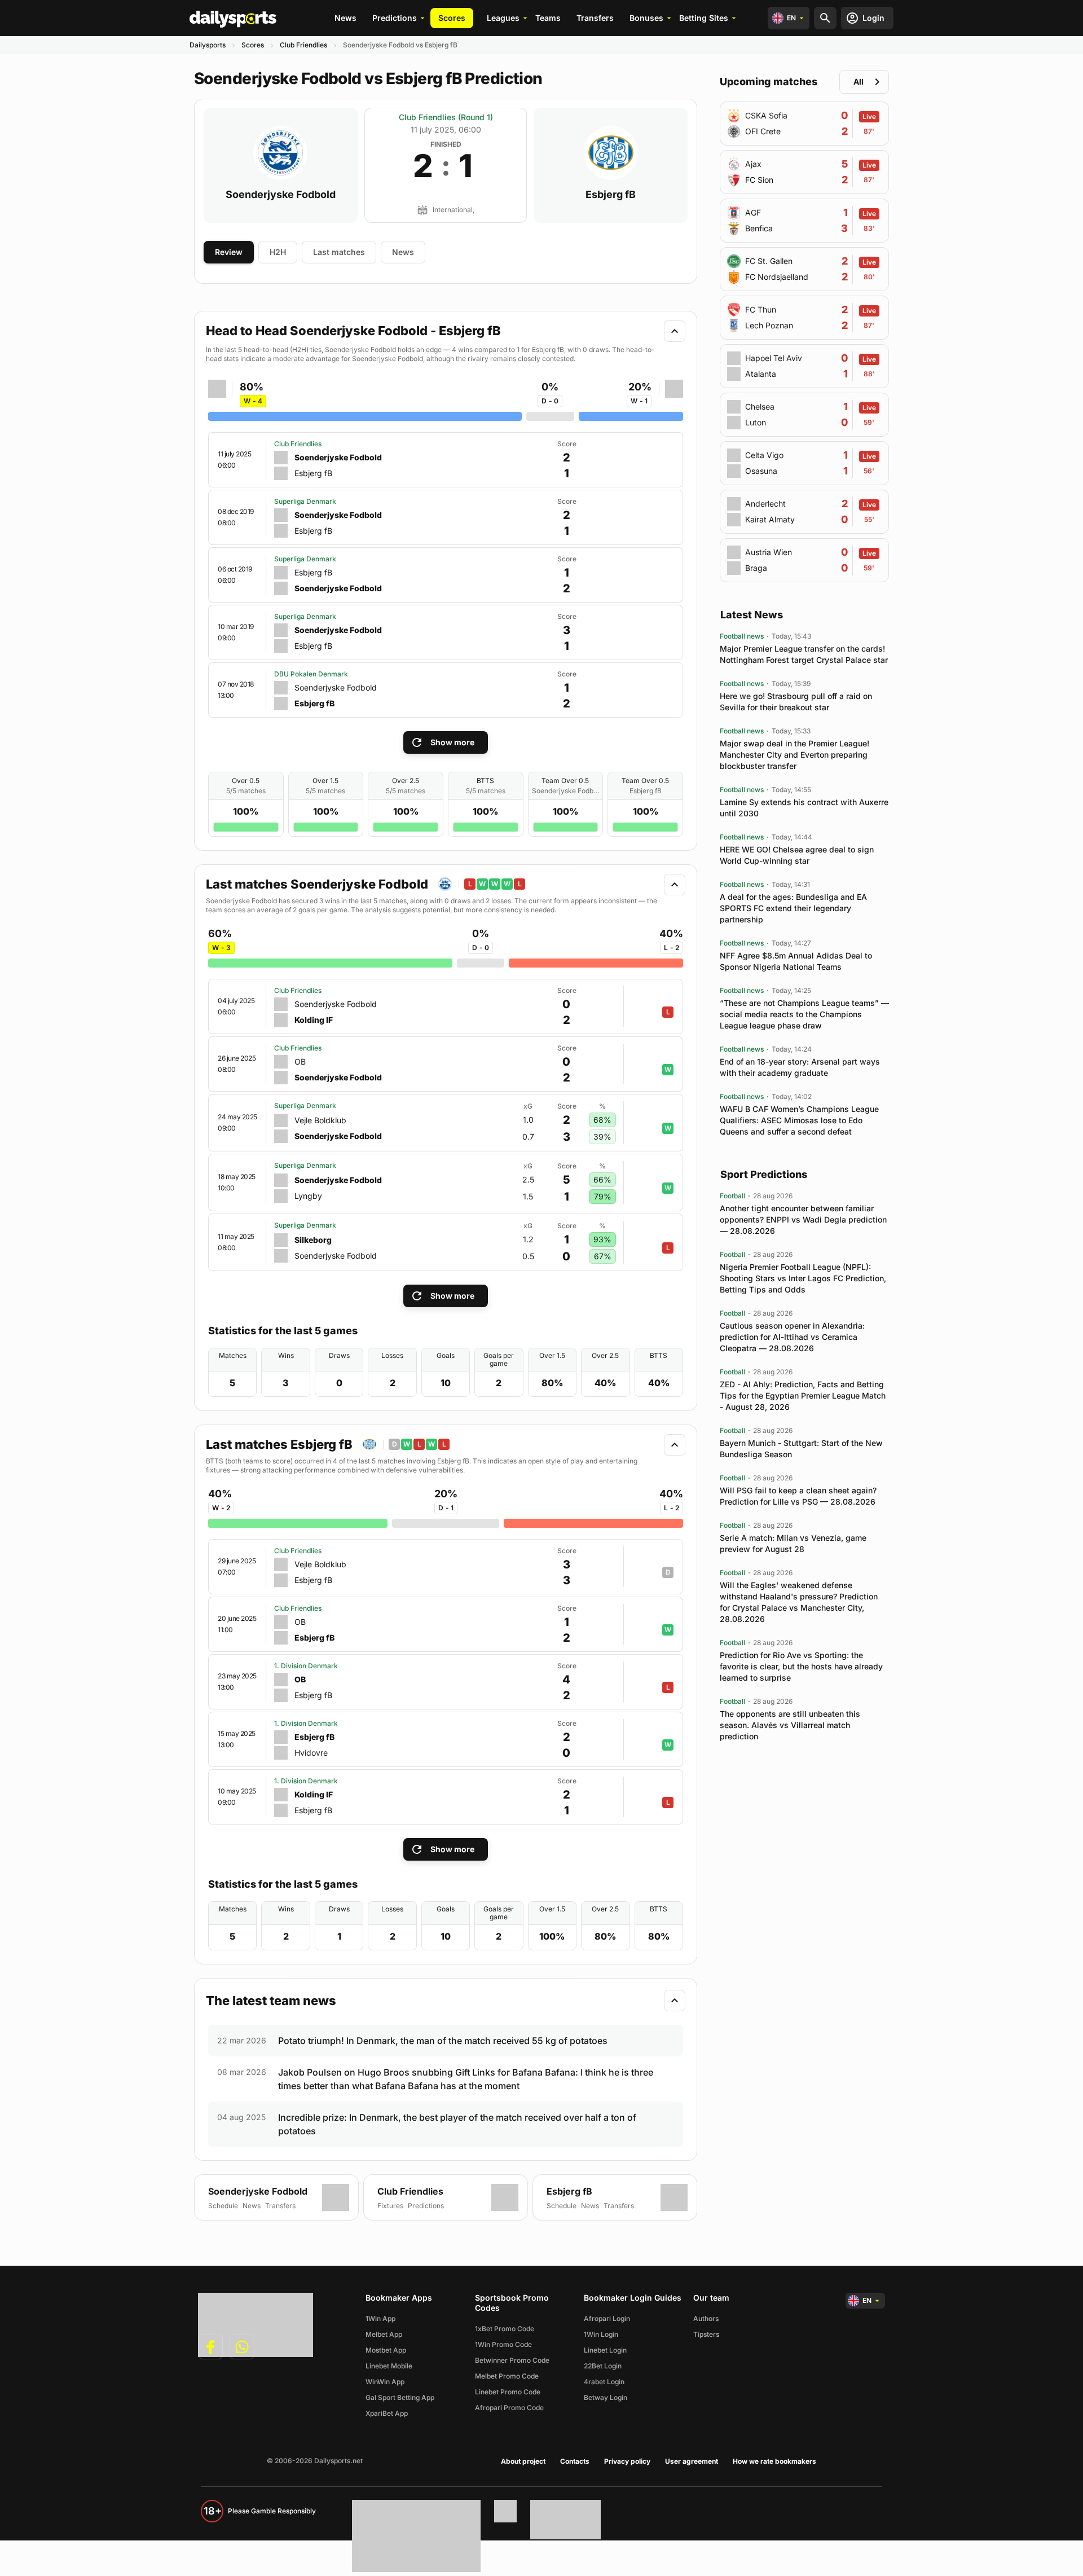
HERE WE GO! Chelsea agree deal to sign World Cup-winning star (797, 855)
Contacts (575, 2461)
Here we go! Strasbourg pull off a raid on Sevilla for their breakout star (796, 702)
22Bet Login (603, 2366)
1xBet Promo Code (505, 2329)
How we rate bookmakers (774, 2461)
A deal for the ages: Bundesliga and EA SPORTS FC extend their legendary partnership (793, 908)
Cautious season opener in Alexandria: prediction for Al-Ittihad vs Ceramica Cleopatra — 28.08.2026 (792, 1337)
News (345, 18)
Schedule (223, 2206)
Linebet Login (605, 2350)
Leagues (503, 18)
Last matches (339, 252)
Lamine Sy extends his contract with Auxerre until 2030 (804, 808)
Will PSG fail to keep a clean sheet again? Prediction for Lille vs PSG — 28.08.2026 (798, 1496)
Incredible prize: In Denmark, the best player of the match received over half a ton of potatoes (457, 2124)
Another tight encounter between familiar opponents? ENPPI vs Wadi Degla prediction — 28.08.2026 (803, 1219)
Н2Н (278, 252)
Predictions (395, 18)
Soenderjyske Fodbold (281, 195)
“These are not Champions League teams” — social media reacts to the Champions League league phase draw (804, 1014)
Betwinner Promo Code (512, 2360)
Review (229, 252)
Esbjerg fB (611, 195)
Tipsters (706, 2334)
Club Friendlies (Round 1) (446, 117)
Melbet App (384, 2334)
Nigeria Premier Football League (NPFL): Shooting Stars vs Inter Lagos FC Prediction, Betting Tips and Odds (803, 1278)
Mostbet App (386, 2350)
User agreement (692, 2461)
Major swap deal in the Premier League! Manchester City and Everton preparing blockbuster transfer (794, 755)
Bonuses (646, 18)
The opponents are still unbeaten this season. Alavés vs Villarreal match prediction (790, 1725)
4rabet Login (604, 2382)
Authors (706, 2318)
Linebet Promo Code (508, 2392)
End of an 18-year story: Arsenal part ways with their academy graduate (800, 1067)
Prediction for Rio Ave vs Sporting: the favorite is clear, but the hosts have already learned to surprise (801, 1666)
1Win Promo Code (503, 2344)
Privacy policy (627, 2461)
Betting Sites (704, 18)
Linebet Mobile (389, 2366)
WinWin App (385, 2382)
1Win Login (601, 2334)
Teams (548, 18)
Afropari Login (607, 2318)
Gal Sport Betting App (400, 2397)
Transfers (595, 18)
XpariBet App (387, 2413)
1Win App (380, 2318)
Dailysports (208, 45)
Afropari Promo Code (509, 2408)
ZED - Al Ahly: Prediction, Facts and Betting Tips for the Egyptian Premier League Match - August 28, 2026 (803, 1395)
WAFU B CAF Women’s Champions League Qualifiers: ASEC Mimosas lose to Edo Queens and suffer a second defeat (799, 1120)
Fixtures (390, 2206)
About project (523, 2461)
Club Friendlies (303, 45)
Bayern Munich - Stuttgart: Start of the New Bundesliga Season (801, 1449)
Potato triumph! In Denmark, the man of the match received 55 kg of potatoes (443, 2041)
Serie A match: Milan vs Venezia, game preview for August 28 (793, 1543)
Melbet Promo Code (507, 2376)
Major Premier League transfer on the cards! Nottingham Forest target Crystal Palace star (804, 654)
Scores (452, 18)
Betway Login (606, 2397)
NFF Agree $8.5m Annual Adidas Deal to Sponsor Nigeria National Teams (796, 961)
